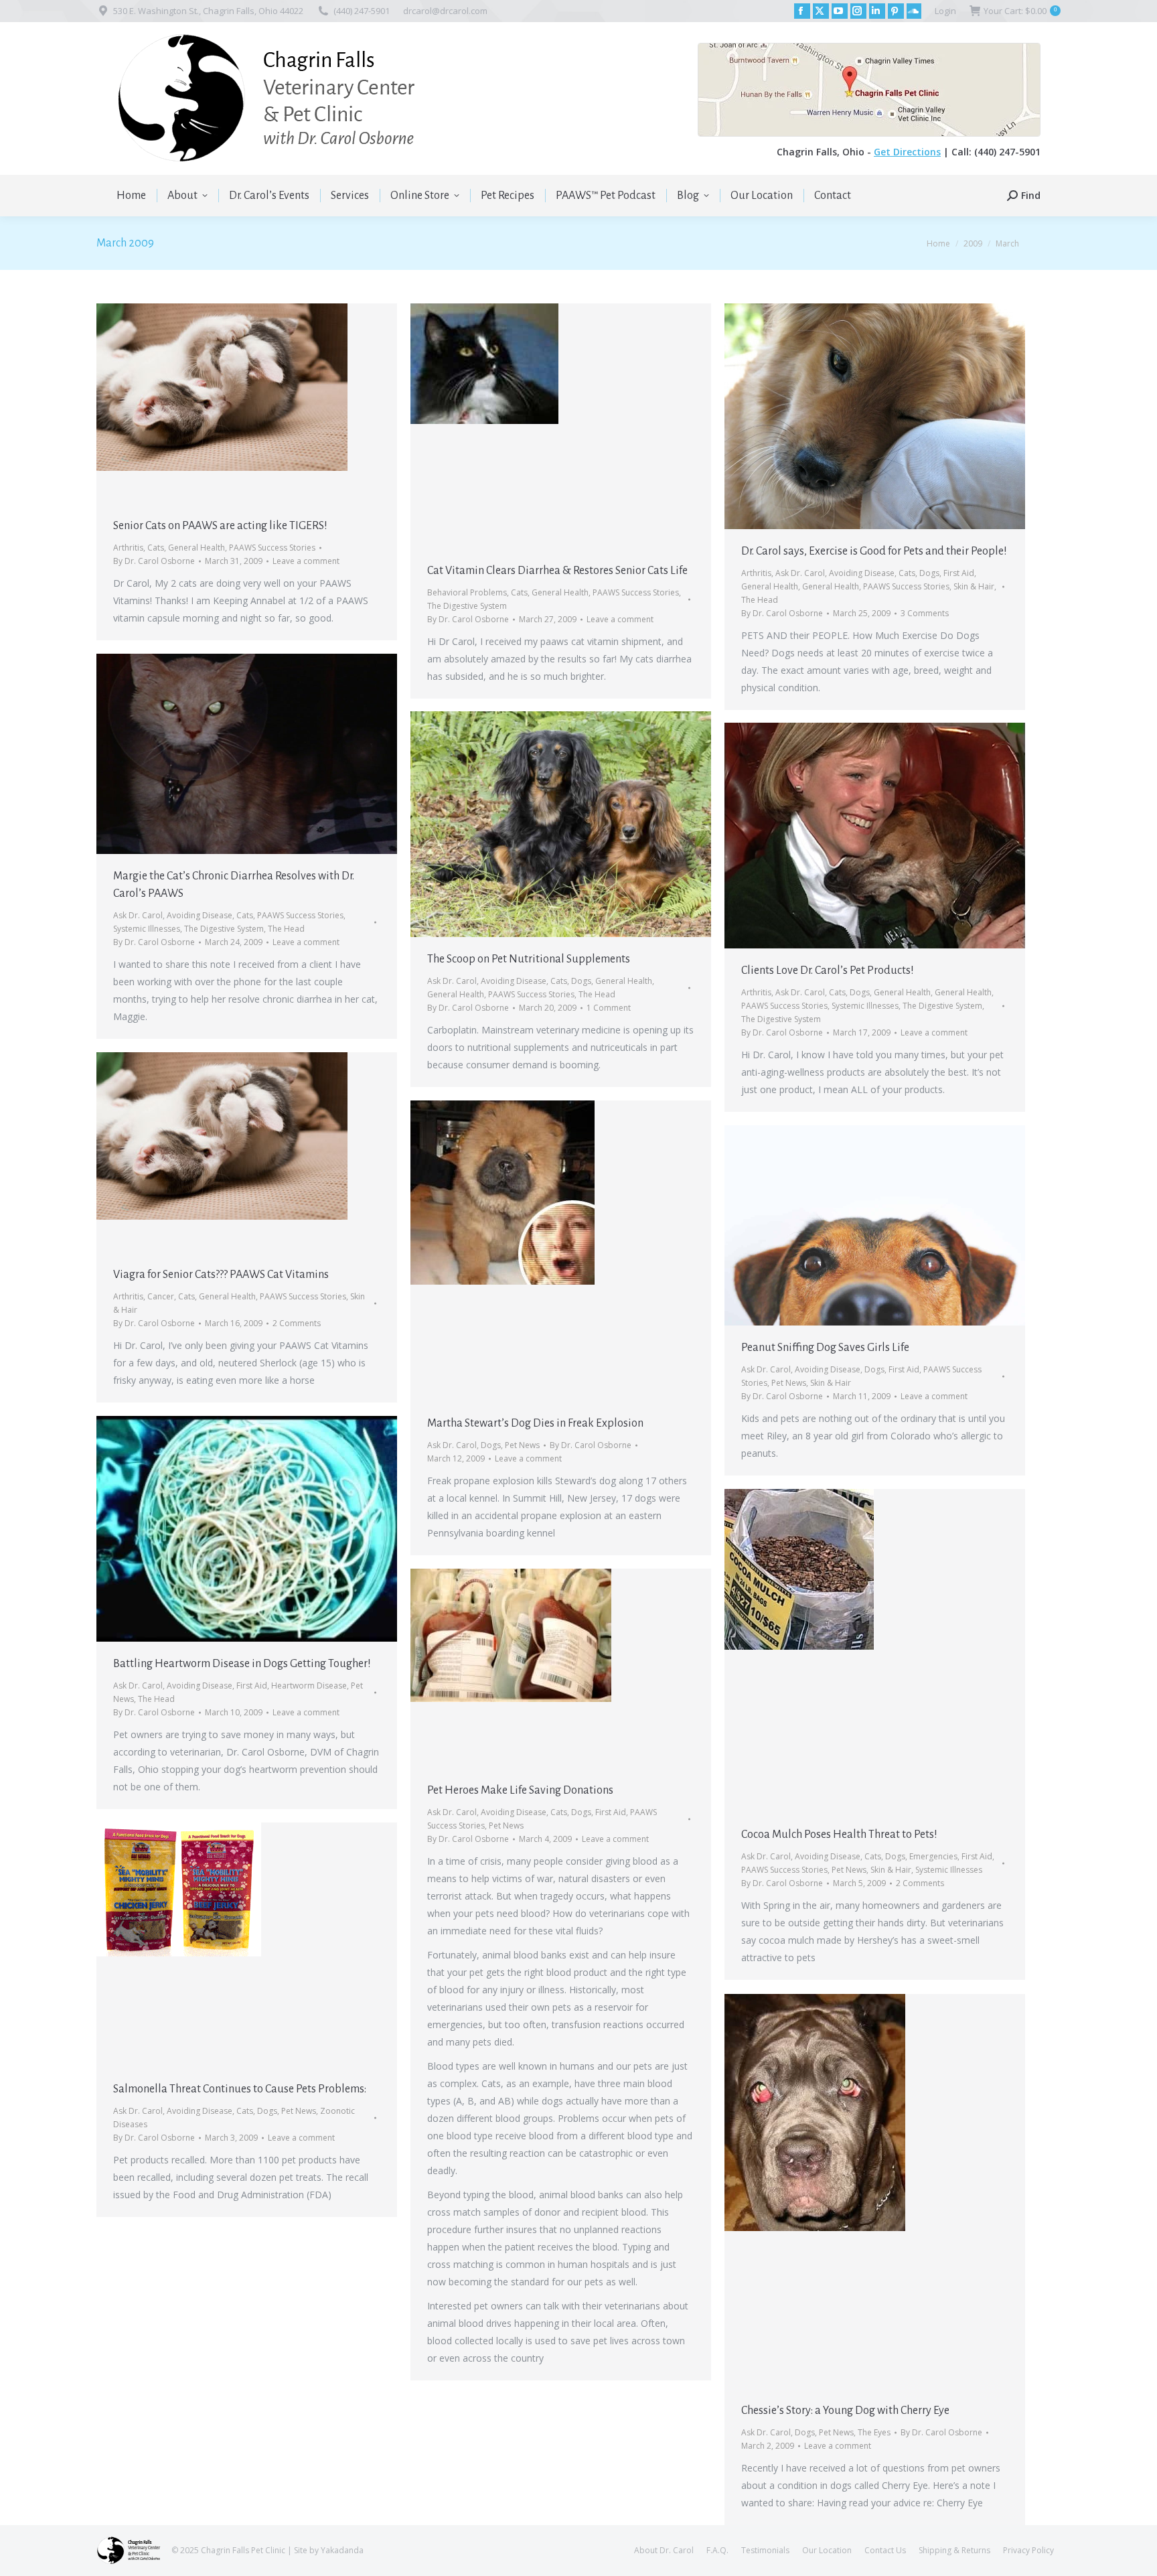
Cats (156, 548)
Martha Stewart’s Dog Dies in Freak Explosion (535, 1423)
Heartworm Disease (309, 1686)
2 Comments (297, 1323)
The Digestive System (467, 606)
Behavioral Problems (467, 592)
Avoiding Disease (862, 573)
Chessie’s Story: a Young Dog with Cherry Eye (845, 2411)
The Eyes (874, 2432)
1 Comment (609, 1008)
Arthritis (128, 548)
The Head (760, 600)
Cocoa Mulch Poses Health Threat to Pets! (839, 1835)
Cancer (161, 1296)
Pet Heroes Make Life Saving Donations (520, 1790)
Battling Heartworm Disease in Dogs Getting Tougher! (242, 1664)
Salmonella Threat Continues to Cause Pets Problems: (240, 2089)
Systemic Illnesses (147, 929)
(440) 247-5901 (362, 11)
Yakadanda (342, 2550)
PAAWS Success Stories (272, 548)
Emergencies (933, 1856)
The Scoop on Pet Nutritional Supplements (529, 959)
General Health (197, 548)
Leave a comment (306, 561)
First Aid (959, 573)
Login (945, 11)
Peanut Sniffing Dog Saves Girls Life (825, 1348)
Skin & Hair (974, 586)
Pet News (522, 1445)
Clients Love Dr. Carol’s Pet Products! (828, 971)
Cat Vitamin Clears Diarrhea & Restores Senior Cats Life (557, 571)
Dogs (929, 573)
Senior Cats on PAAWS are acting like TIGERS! (220, 526)
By (154, 561)
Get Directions (907, 152)
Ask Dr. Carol (800, 573)
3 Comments (925, 613)
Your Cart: (1020, 11)
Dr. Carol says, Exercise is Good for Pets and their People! (874, 551)
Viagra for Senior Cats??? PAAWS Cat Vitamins (221, 1275)
